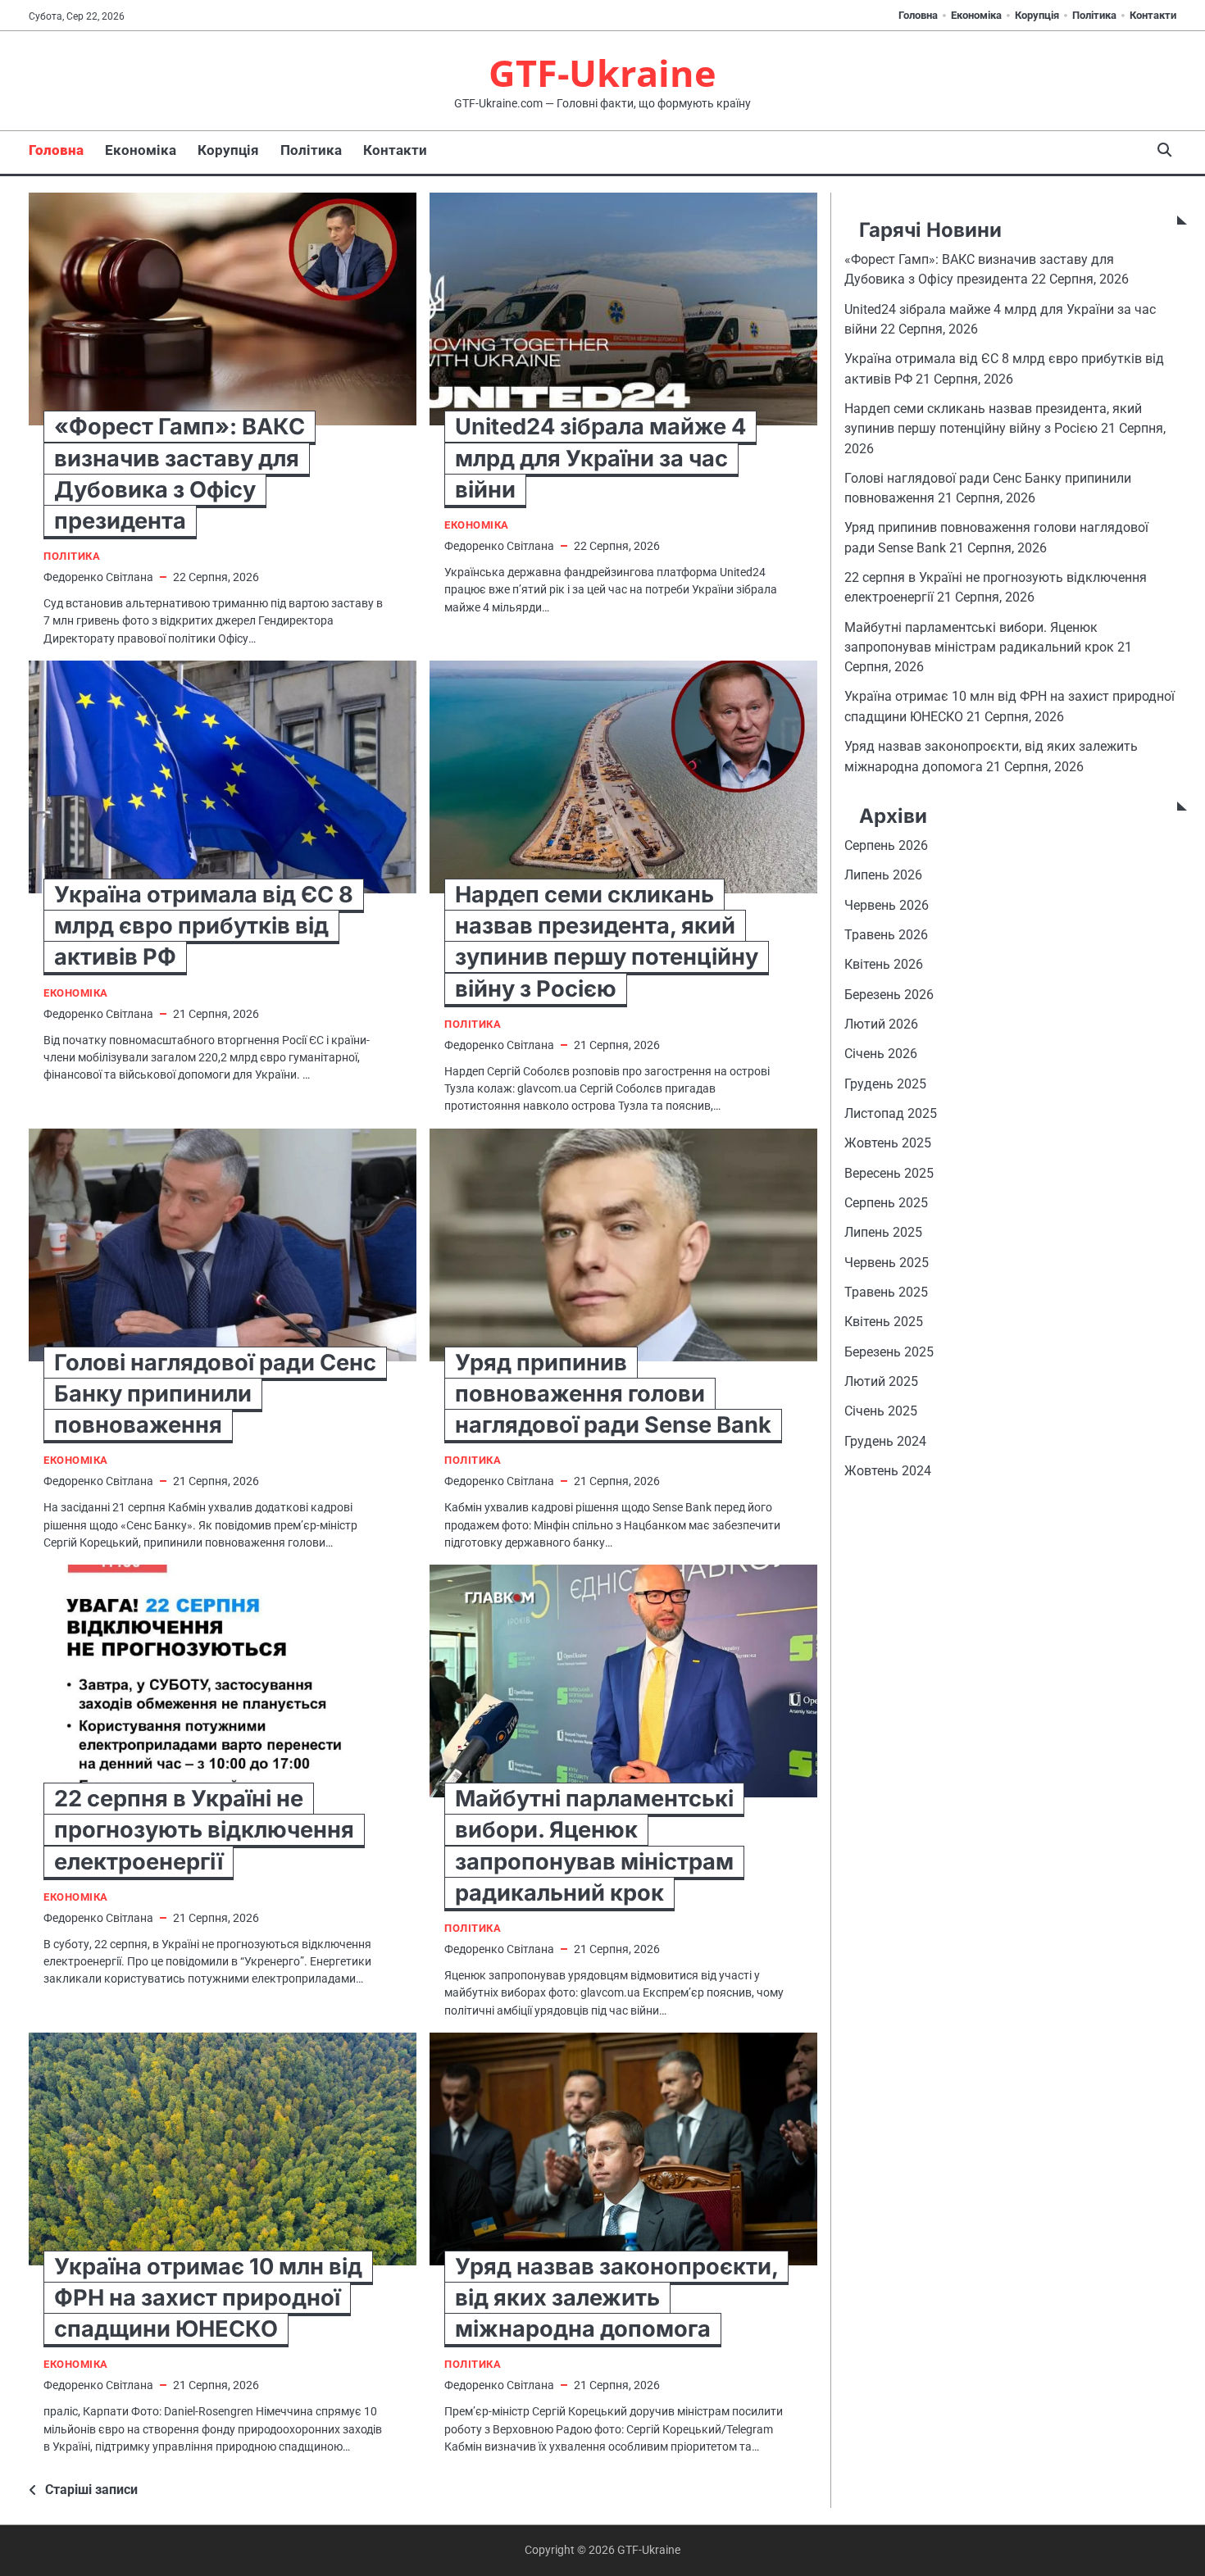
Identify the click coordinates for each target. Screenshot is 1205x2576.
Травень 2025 (886, 1292)
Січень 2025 (881, 1412)
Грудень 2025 (885, 1084)
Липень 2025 (883, 1233)
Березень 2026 (889, 995)
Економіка (976, 15)
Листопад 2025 (891, 1113)
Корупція (1037, 15)
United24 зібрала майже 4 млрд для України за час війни (600, 458)
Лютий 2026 (881, 1024)
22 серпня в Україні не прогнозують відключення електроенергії (204, 1830)
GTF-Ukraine (602, 73)
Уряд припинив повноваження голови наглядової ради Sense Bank (613, 1394)
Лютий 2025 (881, 1382)
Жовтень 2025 (888, 1144)
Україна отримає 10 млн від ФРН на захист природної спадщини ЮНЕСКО (208, 2298)
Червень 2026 (887, 905)
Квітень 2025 (884, 1322)
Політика (1094, 15)
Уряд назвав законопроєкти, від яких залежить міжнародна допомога (616, 2298)
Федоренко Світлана (98, 577)
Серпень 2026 (886, 845)
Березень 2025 (889, 1352)
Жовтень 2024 (888, 1472)
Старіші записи (91, 2490)
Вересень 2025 (889, 1173)
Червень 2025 (887, 1263)
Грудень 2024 (885, 1441)
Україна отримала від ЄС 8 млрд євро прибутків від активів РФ (204, 926)
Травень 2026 (886, 935)
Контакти (1153, 15)
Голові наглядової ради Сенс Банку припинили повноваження (215, 1394)
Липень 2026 (883, 876)
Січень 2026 (881, 1054)
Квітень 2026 (884, 965)
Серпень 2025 (886, 1203)
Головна (918, 15)
